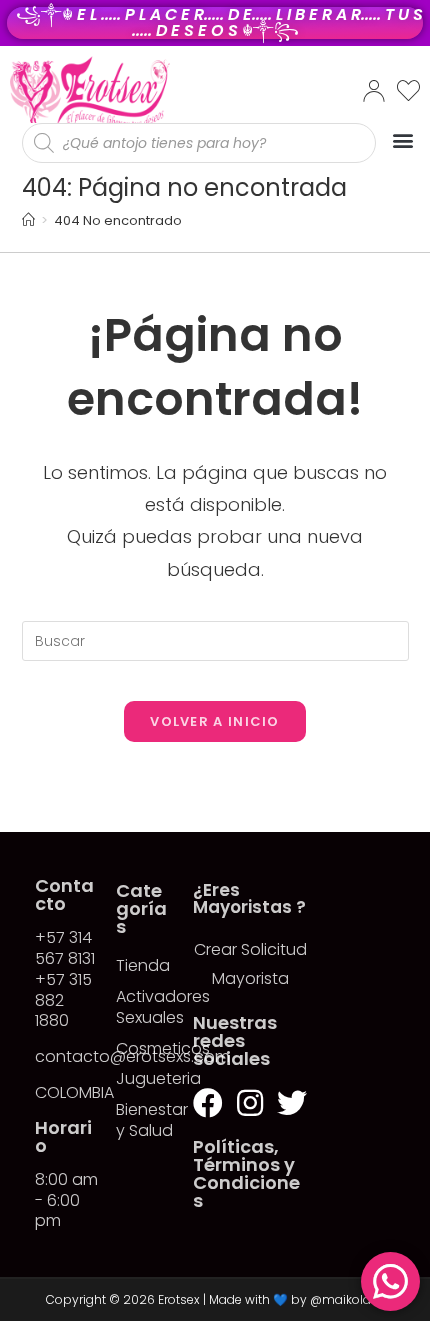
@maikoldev (347, 1299)
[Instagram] (250, 1103)
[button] (402, 139)
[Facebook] (208, 1103)
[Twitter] (292, 1103)
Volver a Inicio (215, 721)
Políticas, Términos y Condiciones (246, 1173)
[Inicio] (28, 220)
